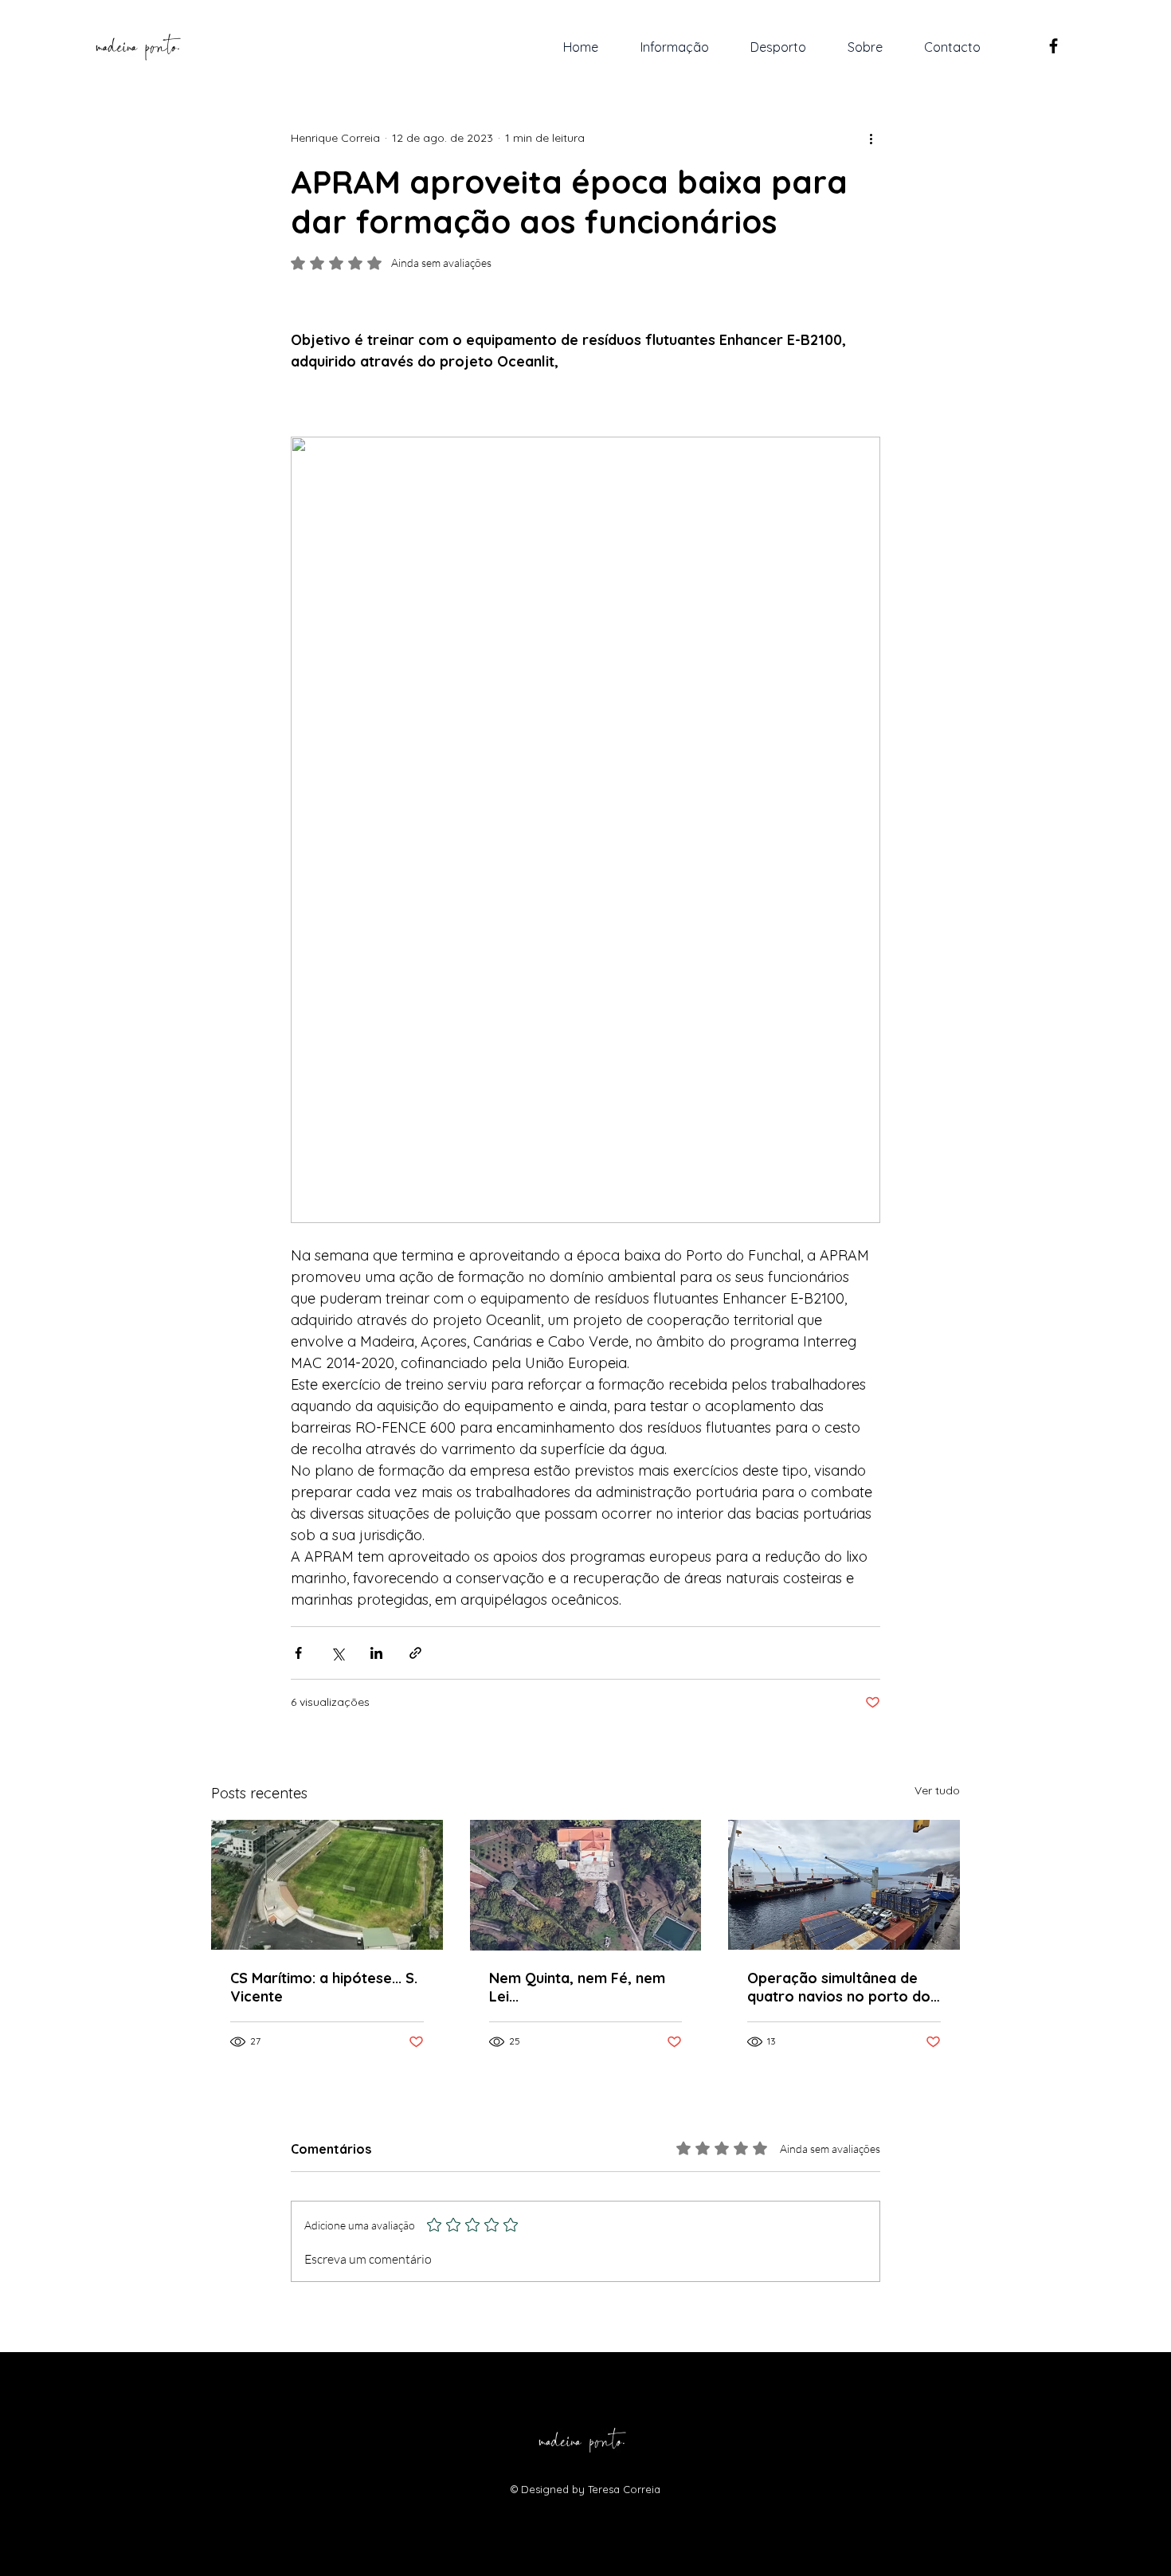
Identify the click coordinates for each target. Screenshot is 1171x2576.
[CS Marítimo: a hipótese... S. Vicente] (327, 1885)
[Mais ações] (871, 138)
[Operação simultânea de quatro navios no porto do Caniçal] (844, 1885)
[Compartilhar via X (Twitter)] (337, 1653)
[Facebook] (1054, 46)
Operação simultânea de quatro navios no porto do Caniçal (839, 1987)
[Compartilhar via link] (415, 1653)
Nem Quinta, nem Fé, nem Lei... (577, 1987)
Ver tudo (937, 1790)
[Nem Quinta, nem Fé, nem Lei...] (586, 1885)
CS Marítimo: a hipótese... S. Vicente (324, 1987)
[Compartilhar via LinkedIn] (376, 1653)
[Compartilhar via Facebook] (298, 1653)
